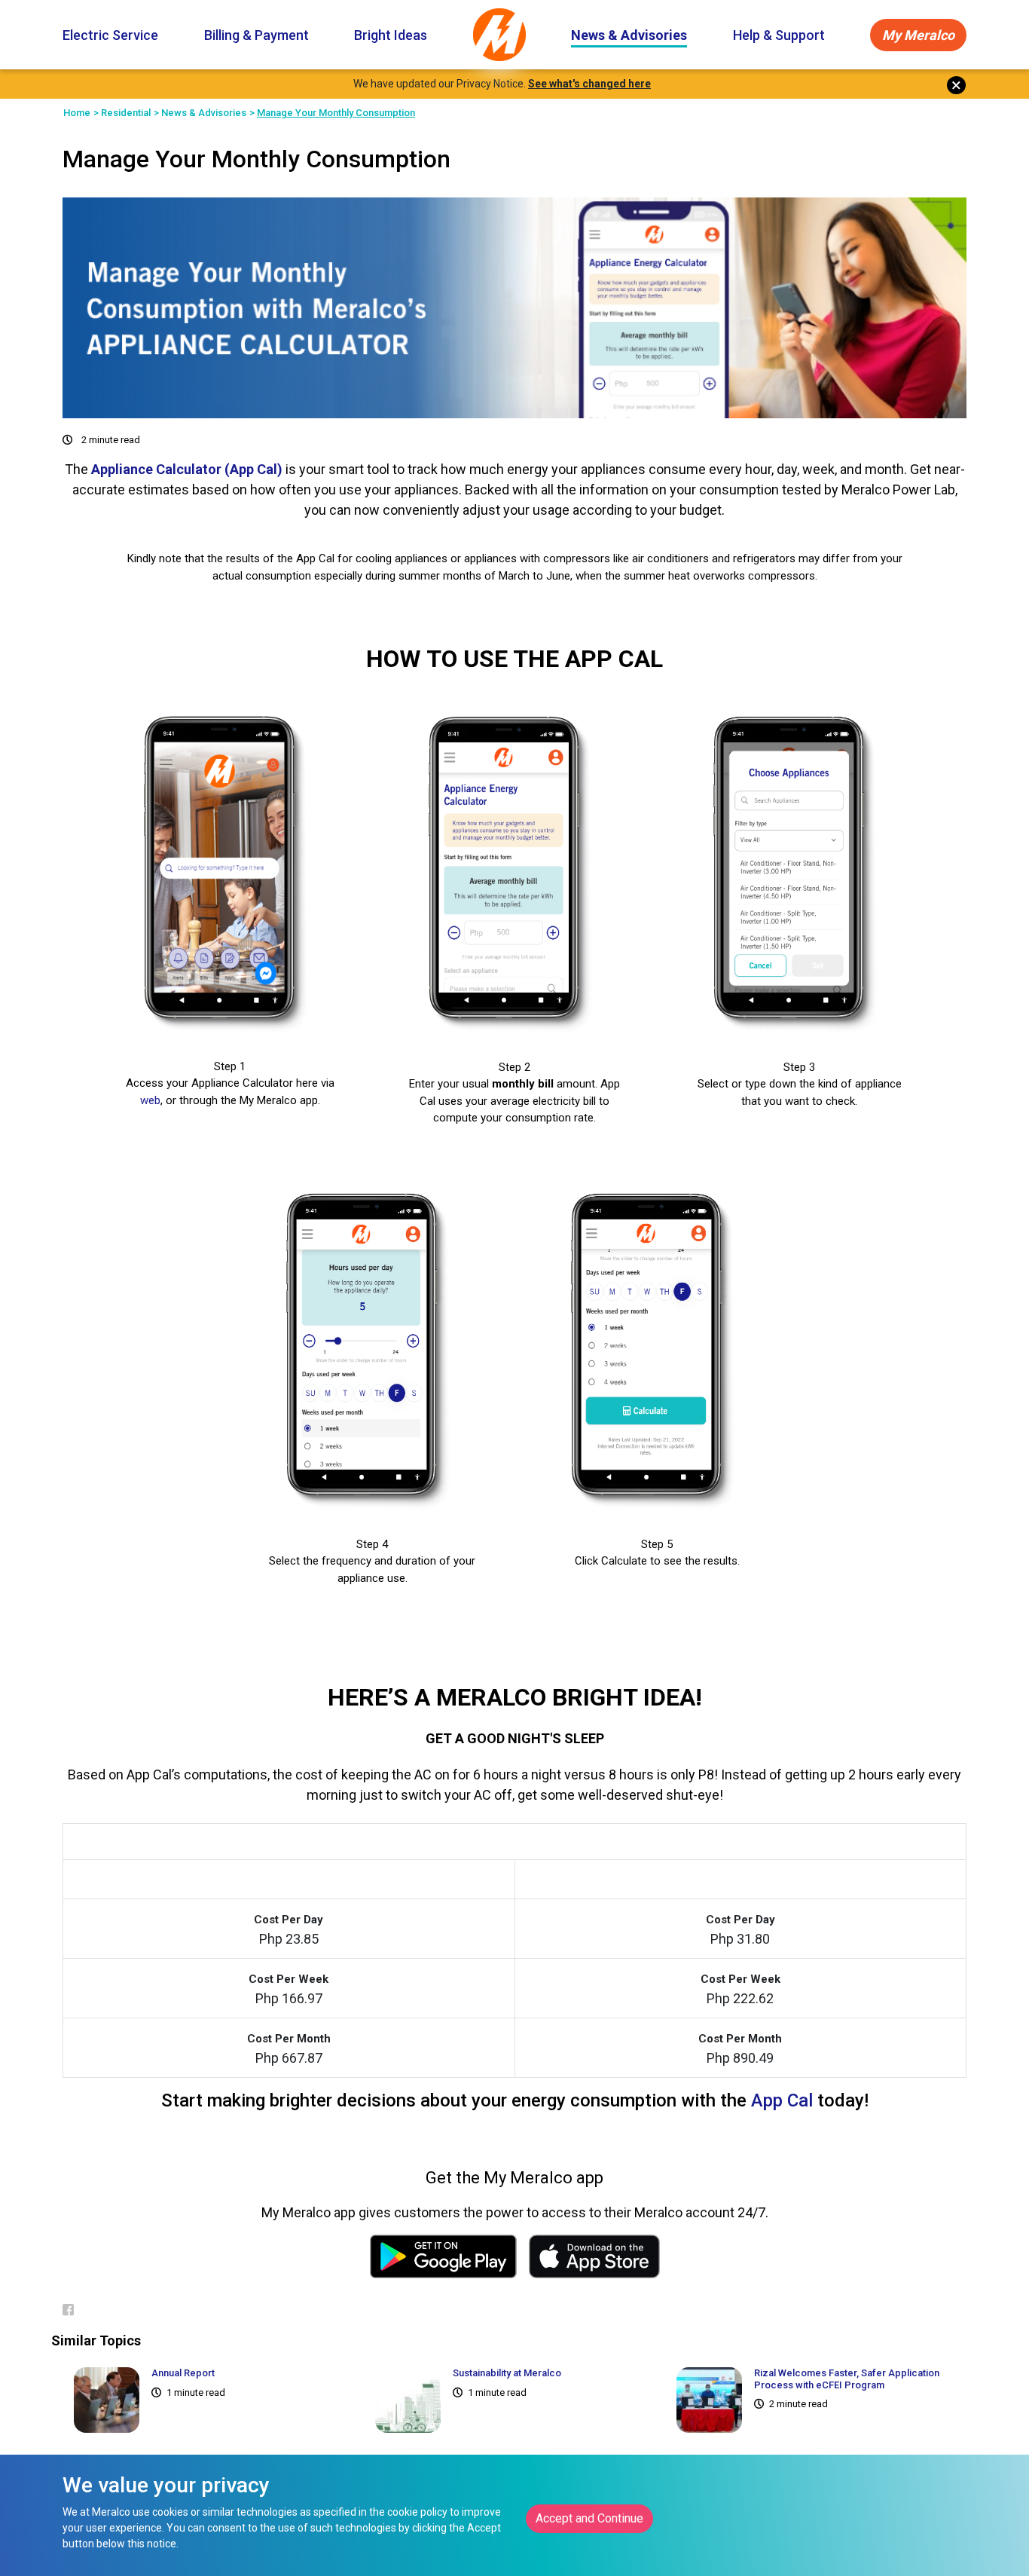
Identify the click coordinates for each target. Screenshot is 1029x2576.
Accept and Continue (589, 2518)
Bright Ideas (391, 35)
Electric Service (110, 35)
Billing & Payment (256, 35)
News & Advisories (629, 35)
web (150, 1100)
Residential (126, 113)
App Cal (782, 2100)
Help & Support (779, 35)
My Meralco (918, 35)
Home (77, 113)
